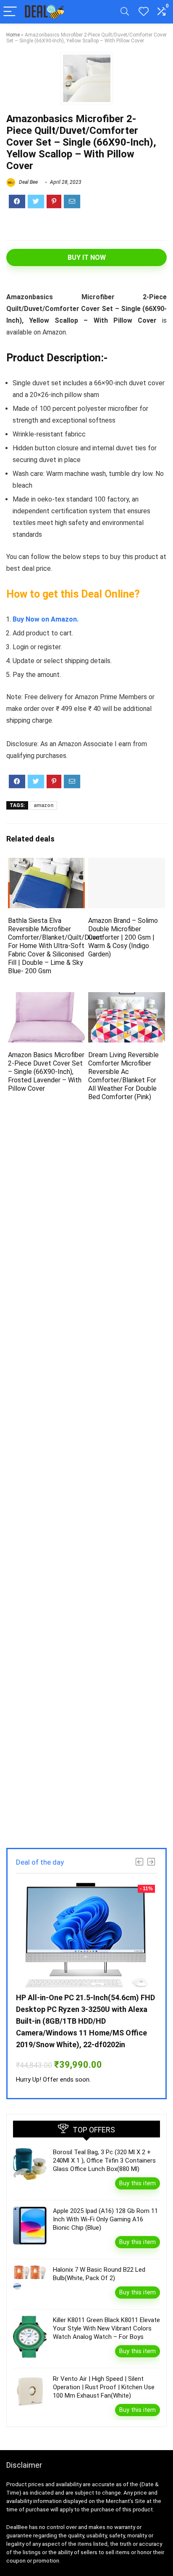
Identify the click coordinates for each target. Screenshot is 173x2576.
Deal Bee (28, 182)
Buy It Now (87, 257)
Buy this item (138, 2183)
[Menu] (10, 12)
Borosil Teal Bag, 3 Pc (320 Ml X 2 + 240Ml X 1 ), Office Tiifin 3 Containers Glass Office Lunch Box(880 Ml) (104, 2161)
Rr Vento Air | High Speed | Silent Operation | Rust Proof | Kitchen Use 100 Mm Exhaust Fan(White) (104, 2387)
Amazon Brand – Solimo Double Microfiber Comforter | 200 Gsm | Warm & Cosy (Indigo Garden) (123, 937)
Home (13, 35)
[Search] (125, 12)
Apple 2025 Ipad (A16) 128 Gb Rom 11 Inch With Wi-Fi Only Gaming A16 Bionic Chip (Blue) (105, 2219)
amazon (43, 805)
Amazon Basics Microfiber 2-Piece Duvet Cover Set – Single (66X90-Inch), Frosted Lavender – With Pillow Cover (46, 1072)
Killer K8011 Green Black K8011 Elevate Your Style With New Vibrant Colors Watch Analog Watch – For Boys (106, 2328)
